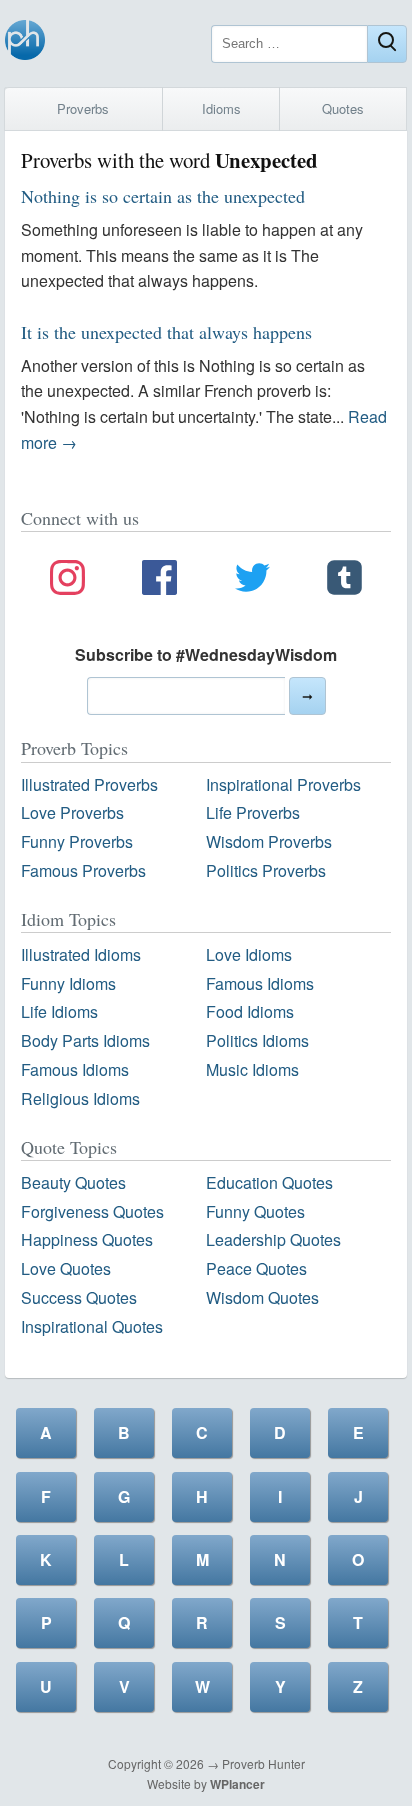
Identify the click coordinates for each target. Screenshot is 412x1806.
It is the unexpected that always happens (166, 332)
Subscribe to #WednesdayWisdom (206, 654)
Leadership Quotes (273, 1239)
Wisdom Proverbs (269, 841)
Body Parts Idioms (85, 1040)
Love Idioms (249, 954)
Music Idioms (252, 1069)
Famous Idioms (260, 983)
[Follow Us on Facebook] (159, 581)
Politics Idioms (257, 1040)
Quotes (343, 108)
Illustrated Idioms (81, 954)
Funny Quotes (255, 1211)
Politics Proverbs (266, 870)
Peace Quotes (256, 1268)
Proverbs (83, 108)
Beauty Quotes (73, 1182)
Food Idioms (250, 1011)
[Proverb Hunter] (25, 43)
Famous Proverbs (83, 870)
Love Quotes (66, 1268)
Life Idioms (59, 1011)
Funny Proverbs (77, 841)
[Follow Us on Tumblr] (344, 581)
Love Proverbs (72, 812)
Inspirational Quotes (92, 1326)
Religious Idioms (80, 1098)
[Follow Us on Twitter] (252, 581)
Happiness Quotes (87, 1239)
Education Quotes (269, 1182)
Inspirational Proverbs (283, 784)
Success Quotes (79, 1297)
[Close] (387, 44)
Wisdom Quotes (262, 1297)
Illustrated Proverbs (89, 784)
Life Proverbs (253, 812)
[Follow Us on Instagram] (67, 581)
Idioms (221, 108)
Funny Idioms (68, 983)
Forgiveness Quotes (92, 1211)
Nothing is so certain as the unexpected (163, 196)
